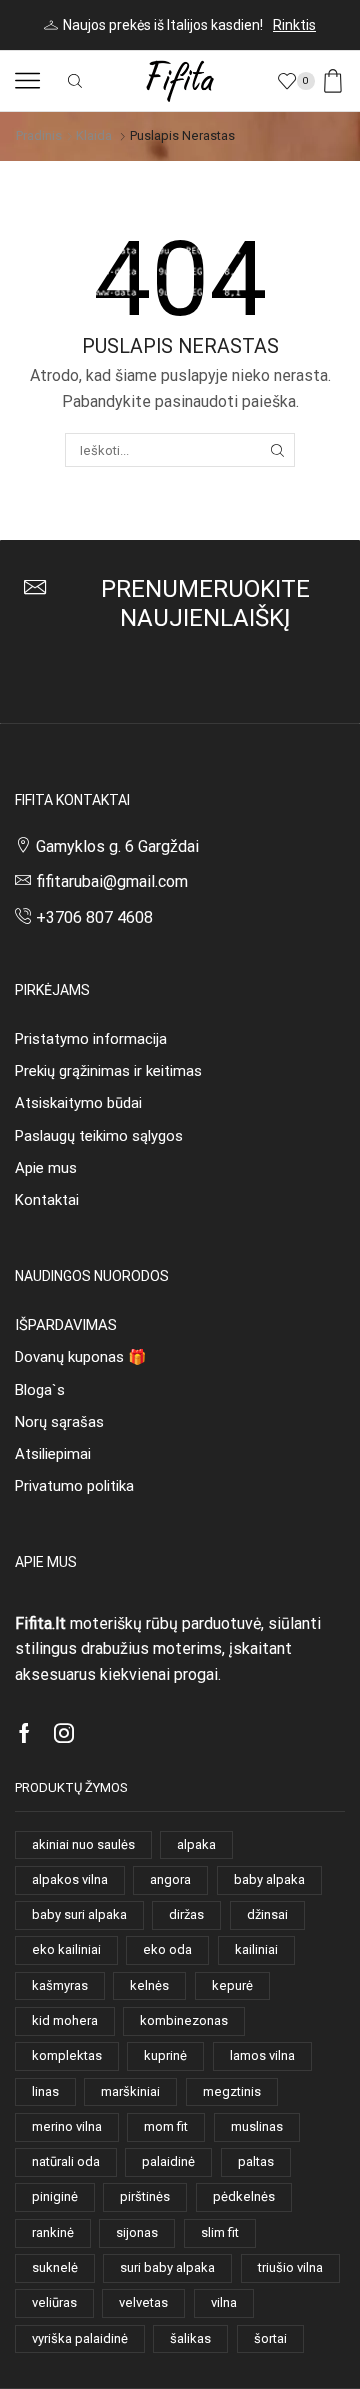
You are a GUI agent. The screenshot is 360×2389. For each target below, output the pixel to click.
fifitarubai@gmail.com (112, 881)
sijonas (137, 2232)
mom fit (166, 2126)
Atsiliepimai (53, 1454)
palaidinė (168, 2161)
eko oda (167, 1949)
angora (170, 1879)
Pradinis (39, 135)
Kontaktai (47, 1200)
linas (45, 2091)
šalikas (190, 2338)
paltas (256, 2161)
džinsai (267, 1914)
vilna (224, 2302)
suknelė (55, 2267)
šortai (270, 2338)
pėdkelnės (244, 2196)
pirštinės (145, 2196)
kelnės (149, 1985)
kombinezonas (184, 2020)
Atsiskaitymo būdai (78, 1103)
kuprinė (165, 2055)
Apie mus (46, 1168)
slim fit (220, 2232)
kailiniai (256, 1949)
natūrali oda (66, 2161)
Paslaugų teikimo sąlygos (99, 1136)
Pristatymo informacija (91, 1039)
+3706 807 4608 (94, 917)
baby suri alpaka (79, 1914)
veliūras (54, 2302)
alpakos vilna (70, 1879)
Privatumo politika (74, 1486)
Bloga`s (40, 1390)
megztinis (232, 2091)
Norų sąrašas (59, 1422)
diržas (186, 1914)
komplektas (67, 2055)
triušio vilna (290, 2267)
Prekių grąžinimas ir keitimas (108, 1071)
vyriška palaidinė (80, 2338)
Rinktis (294, 25)
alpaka (196, 1844)
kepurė (232, 1985)
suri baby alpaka (167, 2267)
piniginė (55, 2196)
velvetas (143, 2302)
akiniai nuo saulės (83, 1844)
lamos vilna (262, 2055)
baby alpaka (269, 1879)
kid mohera (65, 2020)
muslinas (257, 2126)
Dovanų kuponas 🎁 (80, 1357)
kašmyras (60, 1985)
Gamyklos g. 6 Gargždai (117, 846)
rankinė (53, 2232)
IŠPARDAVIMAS (66, 1325)
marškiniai (130, 2091)
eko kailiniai (66, 1949)
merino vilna (67, 2126)
